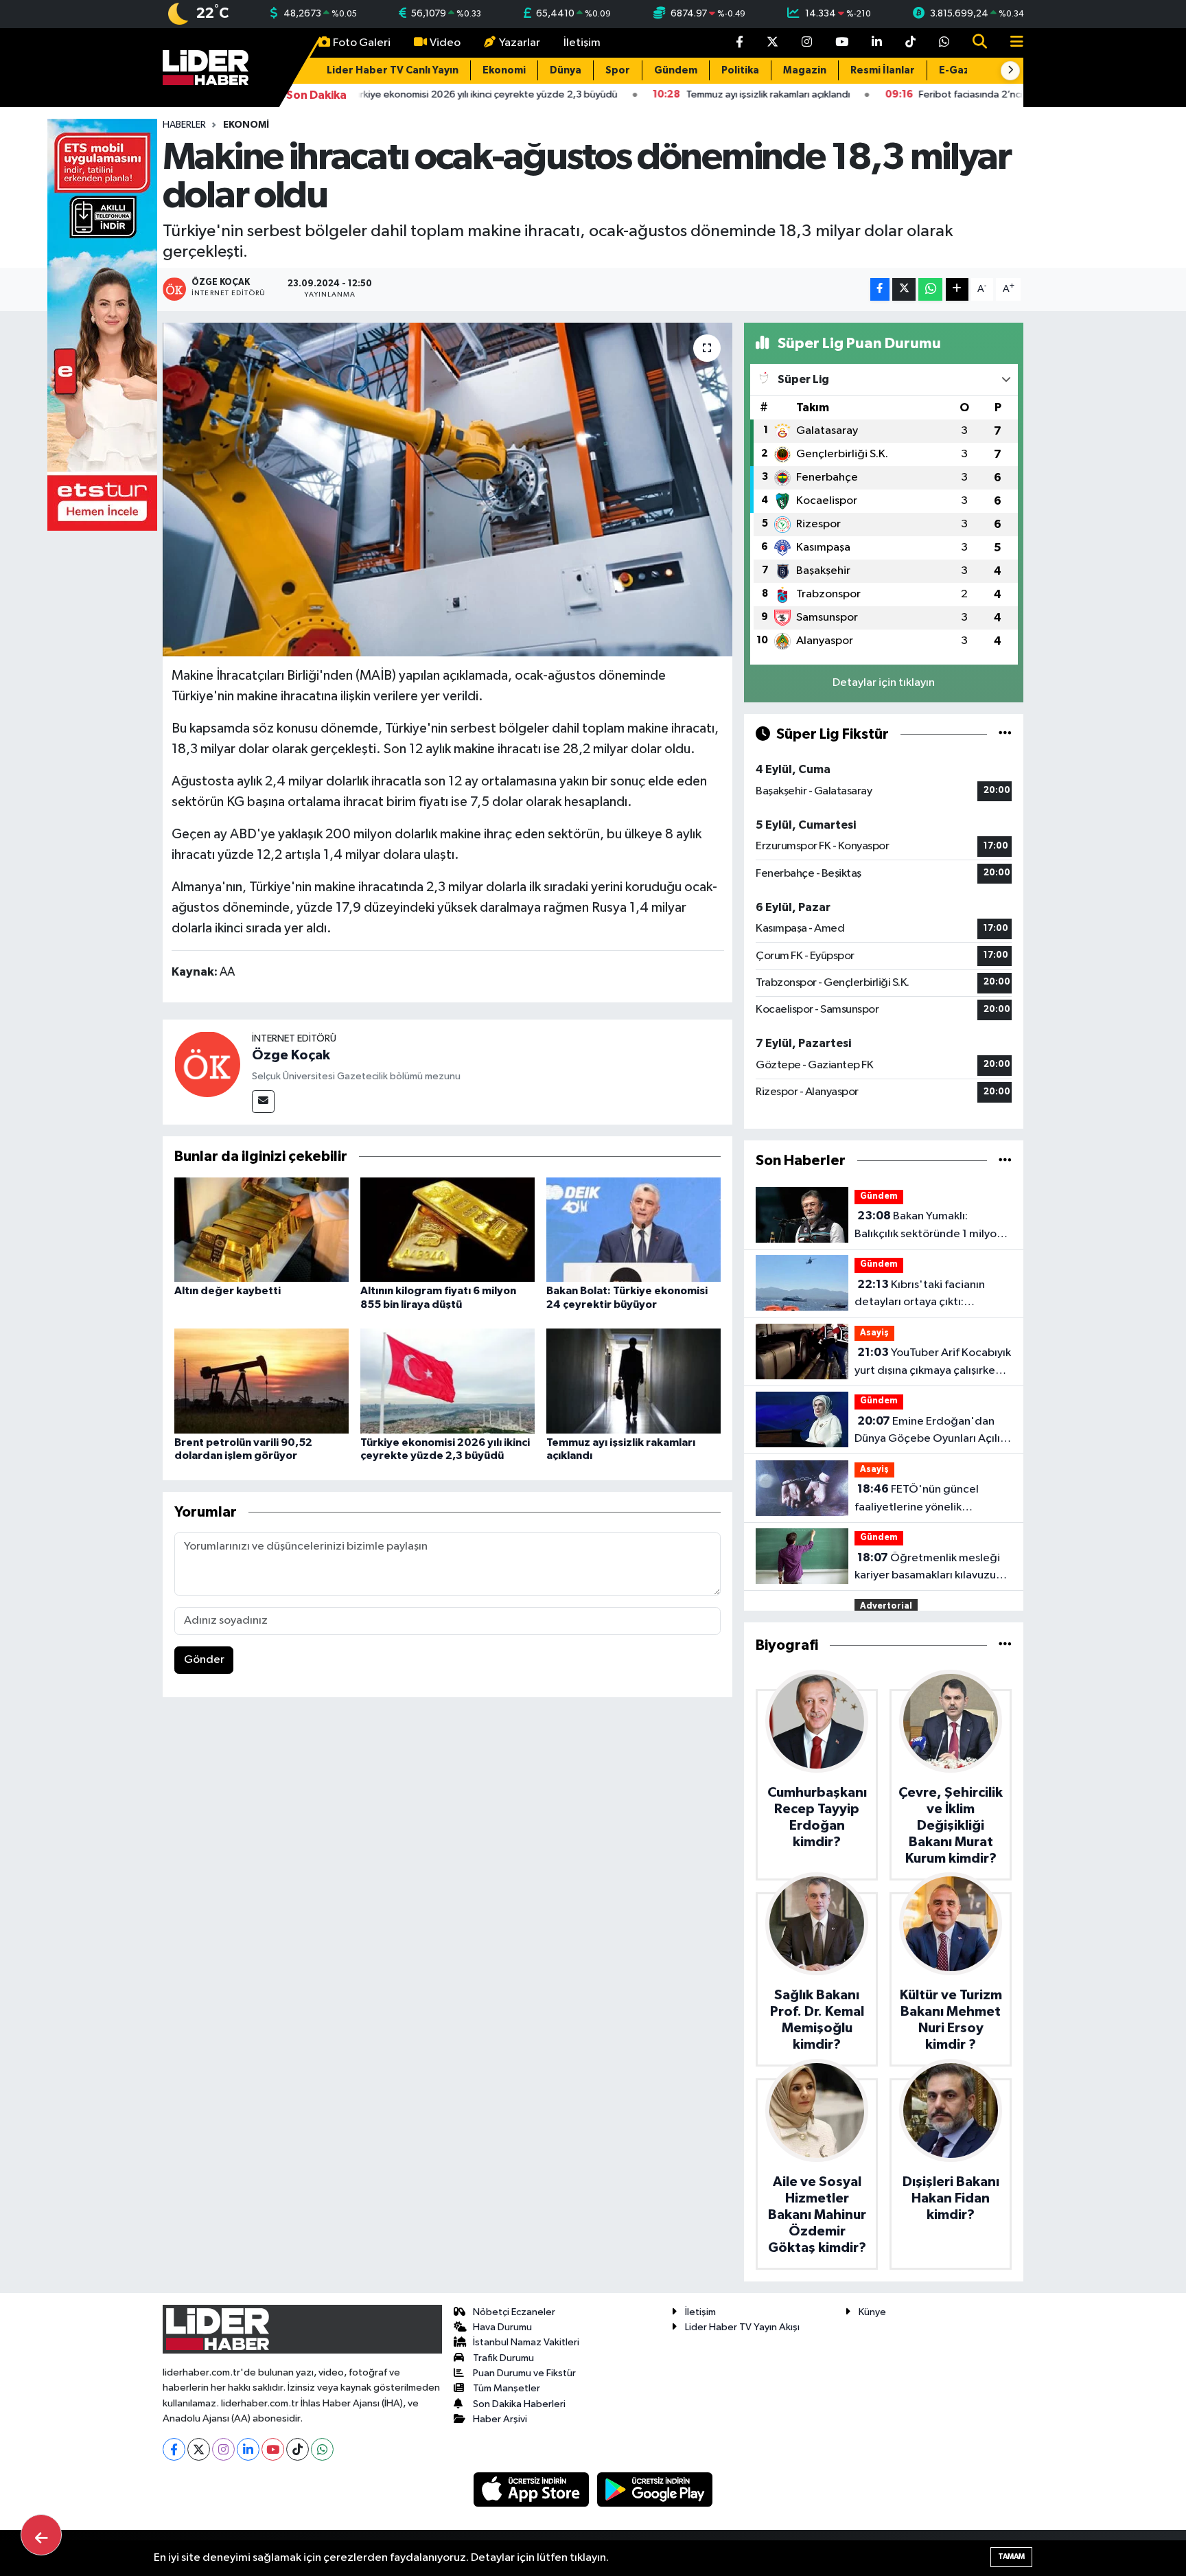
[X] (199, 2449)
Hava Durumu (502, 2327)
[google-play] (655, 2489)
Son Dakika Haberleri (519, 2404)
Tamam (1011, 2556)
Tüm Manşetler (507, 2388)
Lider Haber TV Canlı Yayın (393, 70)
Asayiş (874, 1333)
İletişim (582, 43)
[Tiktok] (298, 2449)
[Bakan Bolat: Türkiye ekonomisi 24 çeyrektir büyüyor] (633, 1229)
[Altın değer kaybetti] (261, 1229)
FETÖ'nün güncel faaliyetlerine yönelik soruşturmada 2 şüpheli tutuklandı (917, 1499)
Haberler (184, 125)
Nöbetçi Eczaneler (514, 2312)
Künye (872, 2312)
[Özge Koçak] (207, 1064)
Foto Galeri (362, 43)
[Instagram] (223, 2449)
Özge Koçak (291, 1055)
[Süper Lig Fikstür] (1005, 734)
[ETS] (102, 324)
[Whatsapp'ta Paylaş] (930, 289)
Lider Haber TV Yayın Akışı (742, 2327)
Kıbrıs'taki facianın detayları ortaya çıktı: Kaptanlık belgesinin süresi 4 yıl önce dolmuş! (927, 1295)
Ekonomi (504, 70)
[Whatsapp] (322, 2449)
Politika (740, 70)
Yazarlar (520, 43)
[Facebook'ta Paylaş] (880, 289)
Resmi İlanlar (883, 70)
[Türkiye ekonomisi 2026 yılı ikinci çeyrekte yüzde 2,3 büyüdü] (447, 1380)
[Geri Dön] (41, 2535)
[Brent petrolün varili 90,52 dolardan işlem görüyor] (261, 1380)
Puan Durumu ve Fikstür (524, 2373)
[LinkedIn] (248, 2449)
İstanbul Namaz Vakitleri (526, 2342)
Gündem (676, 70)
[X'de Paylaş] (904, 289)
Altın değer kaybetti (228, 1291)
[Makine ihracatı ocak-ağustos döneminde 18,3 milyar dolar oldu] (448, 490)
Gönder (204, 1660)
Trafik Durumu (503, 2358)
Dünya (566, 70)
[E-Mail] (263, 1102)
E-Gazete (964, 70)
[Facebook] (174, 2449)
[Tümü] (1005, 1161)
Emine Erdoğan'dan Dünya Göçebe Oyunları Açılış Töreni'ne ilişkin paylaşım (930, 1431)
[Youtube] (273, 2449)
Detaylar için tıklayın (884, 683)
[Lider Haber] (206, 67)
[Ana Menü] (1011, 43)
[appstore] (533, 2489)
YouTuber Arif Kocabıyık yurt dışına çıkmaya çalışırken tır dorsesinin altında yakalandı (933, 1363)
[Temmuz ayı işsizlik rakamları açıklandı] (633, 1380)
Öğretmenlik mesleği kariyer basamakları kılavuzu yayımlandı (927, 1568)
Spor (618, 70)
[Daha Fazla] (957, 289)
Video (445, 43)
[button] (1010, 71)
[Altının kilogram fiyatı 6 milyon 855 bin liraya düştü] (447, 1229)
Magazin (805, 70)
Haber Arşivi (500, 2419)
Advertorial (886, 1606)
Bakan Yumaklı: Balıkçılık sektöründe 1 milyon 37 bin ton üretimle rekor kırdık (933, 1226)
